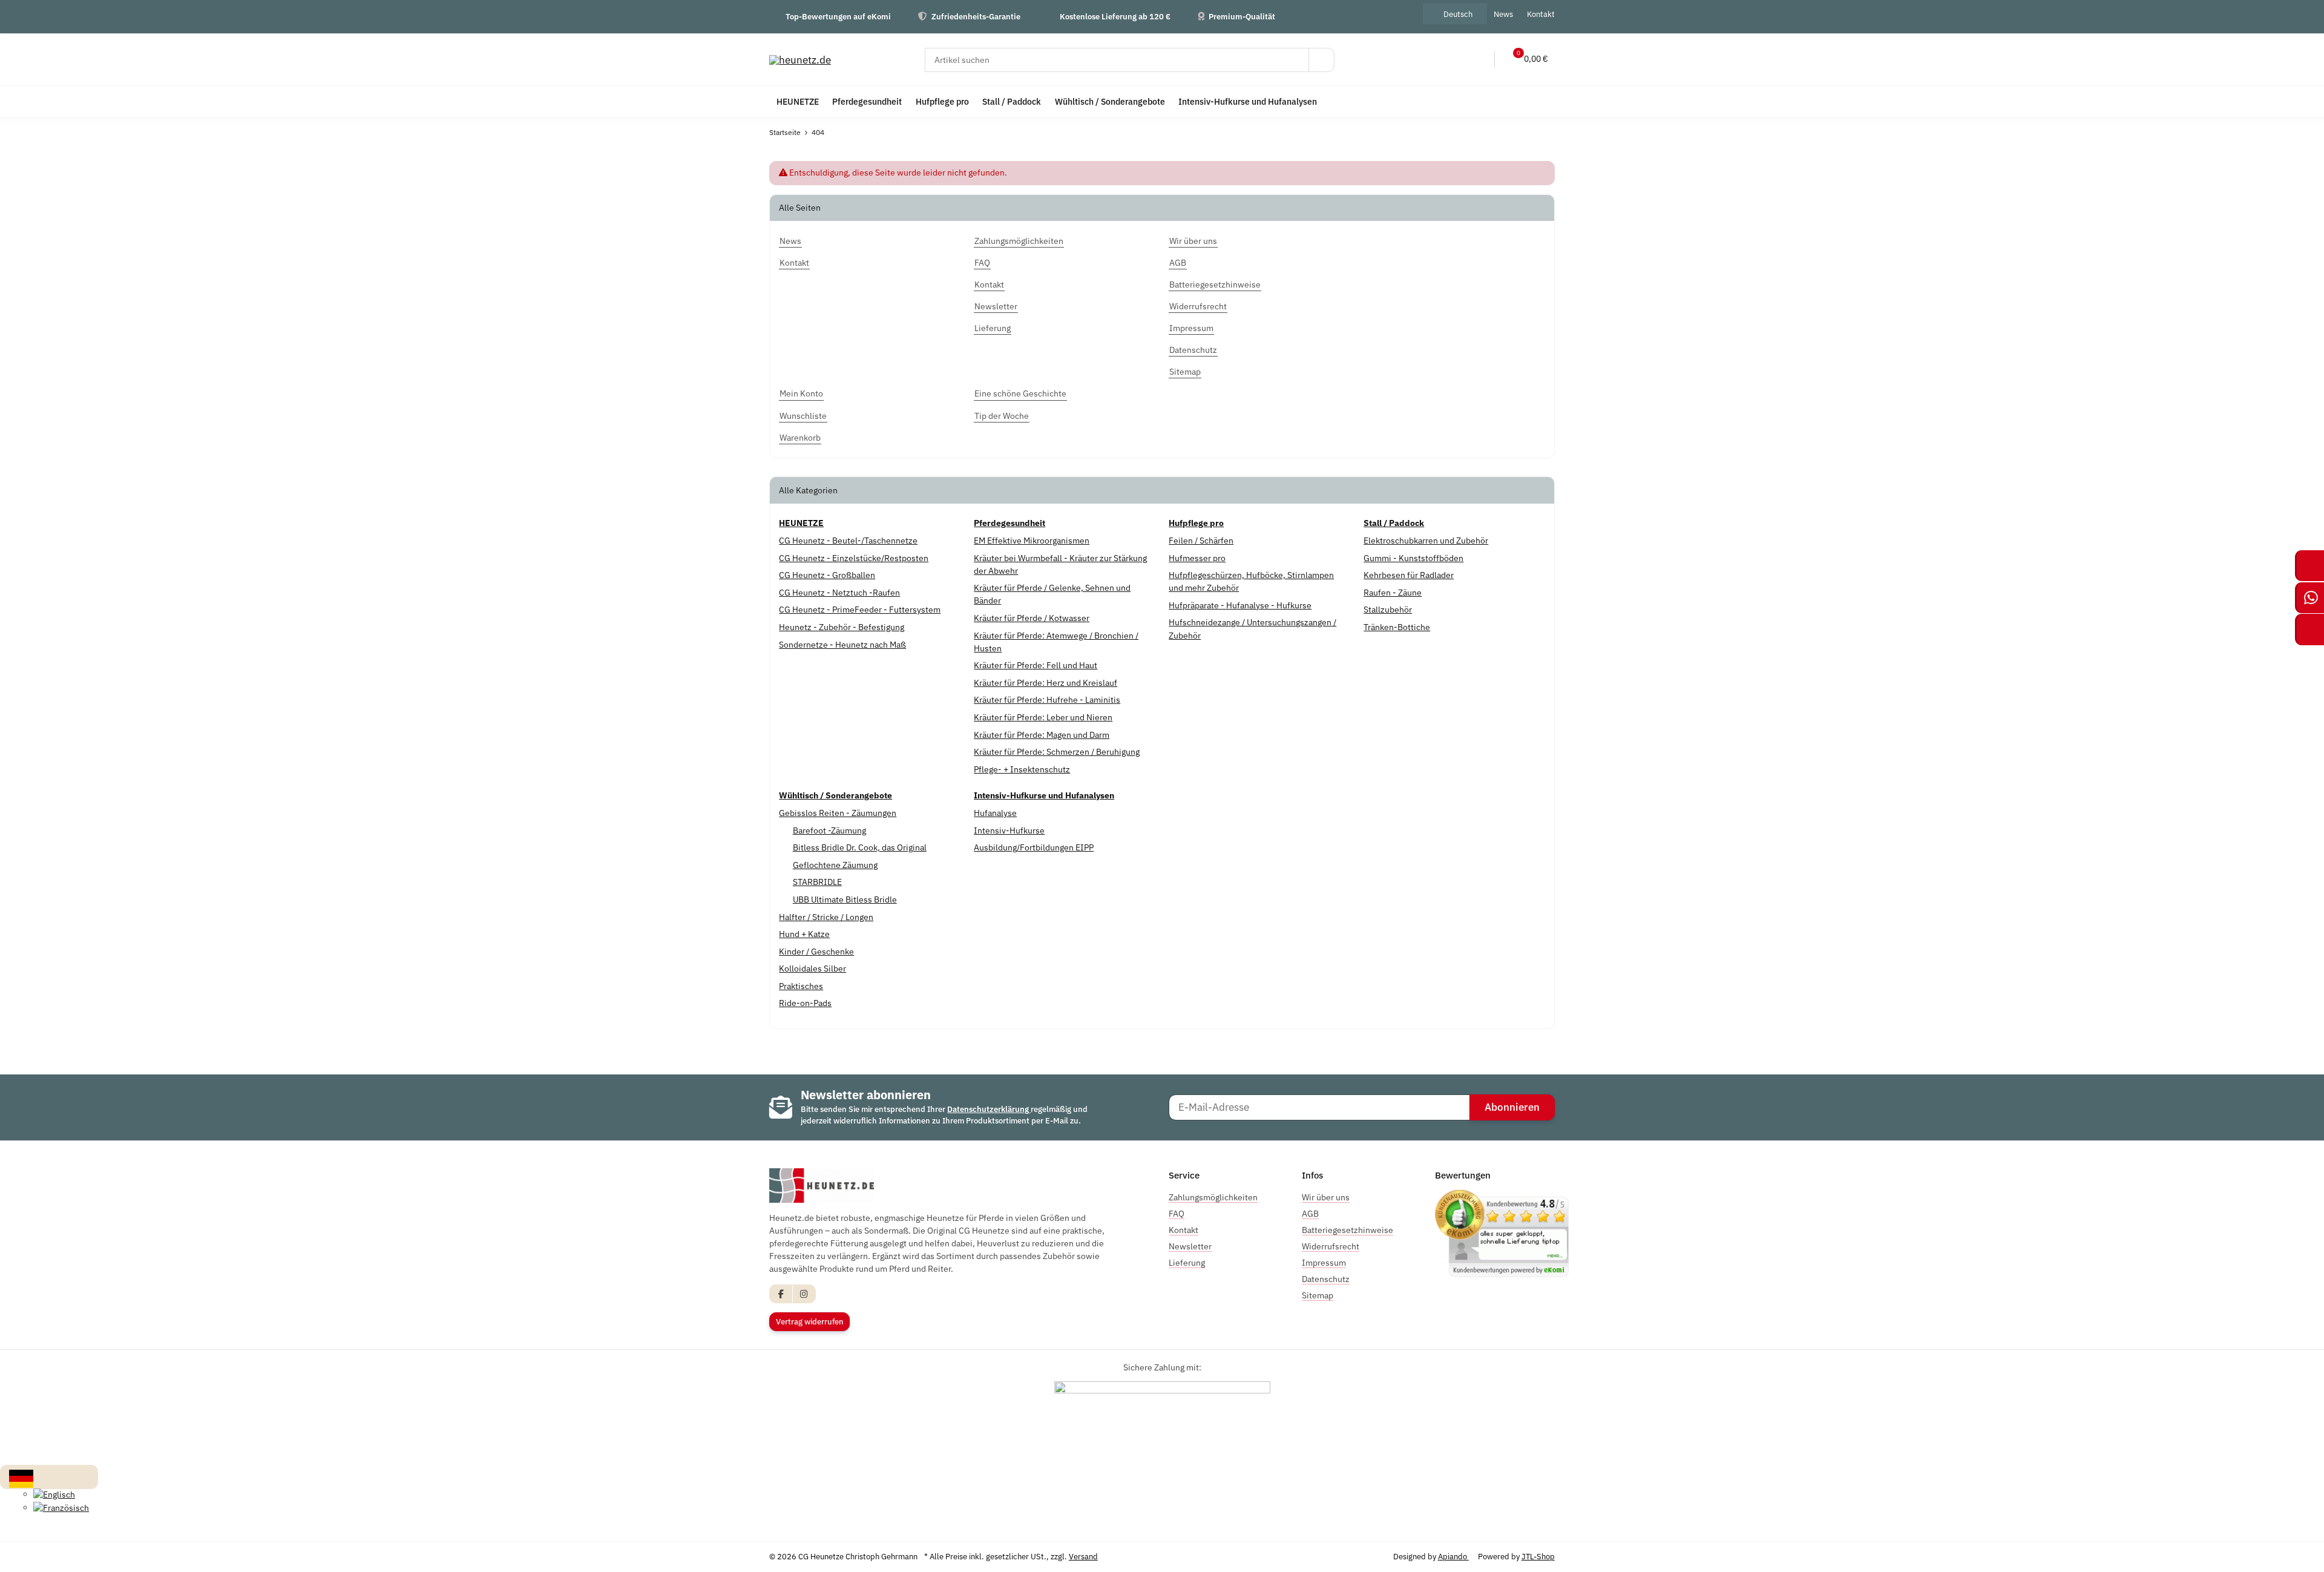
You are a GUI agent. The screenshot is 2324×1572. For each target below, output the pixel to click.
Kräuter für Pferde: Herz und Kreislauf (1045, 683)
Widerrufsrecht (1331, 1246)
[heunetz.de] (800, 60)
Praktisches (801, 986)
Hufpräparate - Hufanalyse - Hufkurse (1240, 605)
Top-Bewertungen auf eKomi (838, 16)
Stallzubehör (1388, 610)
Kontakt (1541, 14)
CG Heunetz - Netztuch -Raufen (839, 593)
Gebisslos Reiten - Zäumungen (838, 813)
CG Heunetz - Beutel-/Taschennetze (848, 541)
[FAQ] (1427, 60)
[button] (1452, 60)
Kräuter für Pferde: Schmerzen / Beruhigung (1057, 752)
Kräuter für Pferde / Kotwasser (1032, 618)
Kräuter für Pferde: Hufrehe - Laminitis (1047, 700)
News (1503, 14)
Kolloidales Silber (812, 969)
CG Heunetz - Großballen (827, 575)
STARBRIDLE (817, 882)
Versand (1083, 1557)
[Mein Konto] (1477, 60)
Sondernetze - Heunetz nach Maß (842, 645)
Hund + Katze (804, 934)
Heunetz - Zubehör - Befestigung (842, 627)
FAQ (1177, 1214)
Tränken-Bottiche (1397, 627)
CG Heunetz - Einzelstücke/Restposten (854, 558)
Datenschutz (1326, 1279)
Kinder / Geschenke (816, 952)
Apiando (1453, 1557)
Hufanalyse (995, 813)
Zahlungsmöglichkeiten (1213, 1197)
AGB (1310, 1214)
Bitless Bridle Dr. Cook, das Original (860, 847)
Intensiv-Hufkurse (1009, 830)
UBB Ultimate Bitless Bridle (845, 899)
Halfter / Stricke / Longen (826, 917)
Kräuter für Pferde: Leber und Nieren (1043, 717)
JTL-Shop (1538, 1557)
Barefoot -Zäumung (829, 830)
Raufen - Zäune (1393, 593)
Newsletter (1190, 1246)
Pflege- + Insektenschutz (1022, 769)
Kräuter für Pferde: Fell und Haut (1036, 665)
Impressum (1324, 1263)
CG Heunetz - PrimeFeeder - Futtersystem (860, 610)
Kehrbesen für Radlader (1409, 575)
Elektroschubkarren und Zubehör (1426, 541)
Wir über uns (1326, 1197)
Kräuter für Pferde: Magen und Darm (1042, 735)
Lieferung (1187, 1263)
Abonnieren (1512, 1107)
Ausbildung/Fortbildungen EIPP (1034, 847)
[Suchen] (1321, 60)
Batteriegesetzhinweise (1347, 1230)
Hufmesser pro (1197, 558)
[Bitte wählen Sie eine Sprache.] (21, 1478)
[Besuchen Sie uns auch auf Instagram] (804, 1294)
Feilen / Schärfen (1201, 541)
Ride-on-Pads (805, 1003)
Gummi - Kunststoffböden (1413, 558)
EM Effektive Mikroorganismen (1032, 541)
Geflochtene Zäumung (835, 865)
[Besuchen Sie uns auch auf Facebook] (781, 1294)
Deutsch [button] (1458, 14)
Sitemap (1318, 1295)
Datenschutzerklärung (989, 1109)
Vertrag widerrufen (810, 1322)
